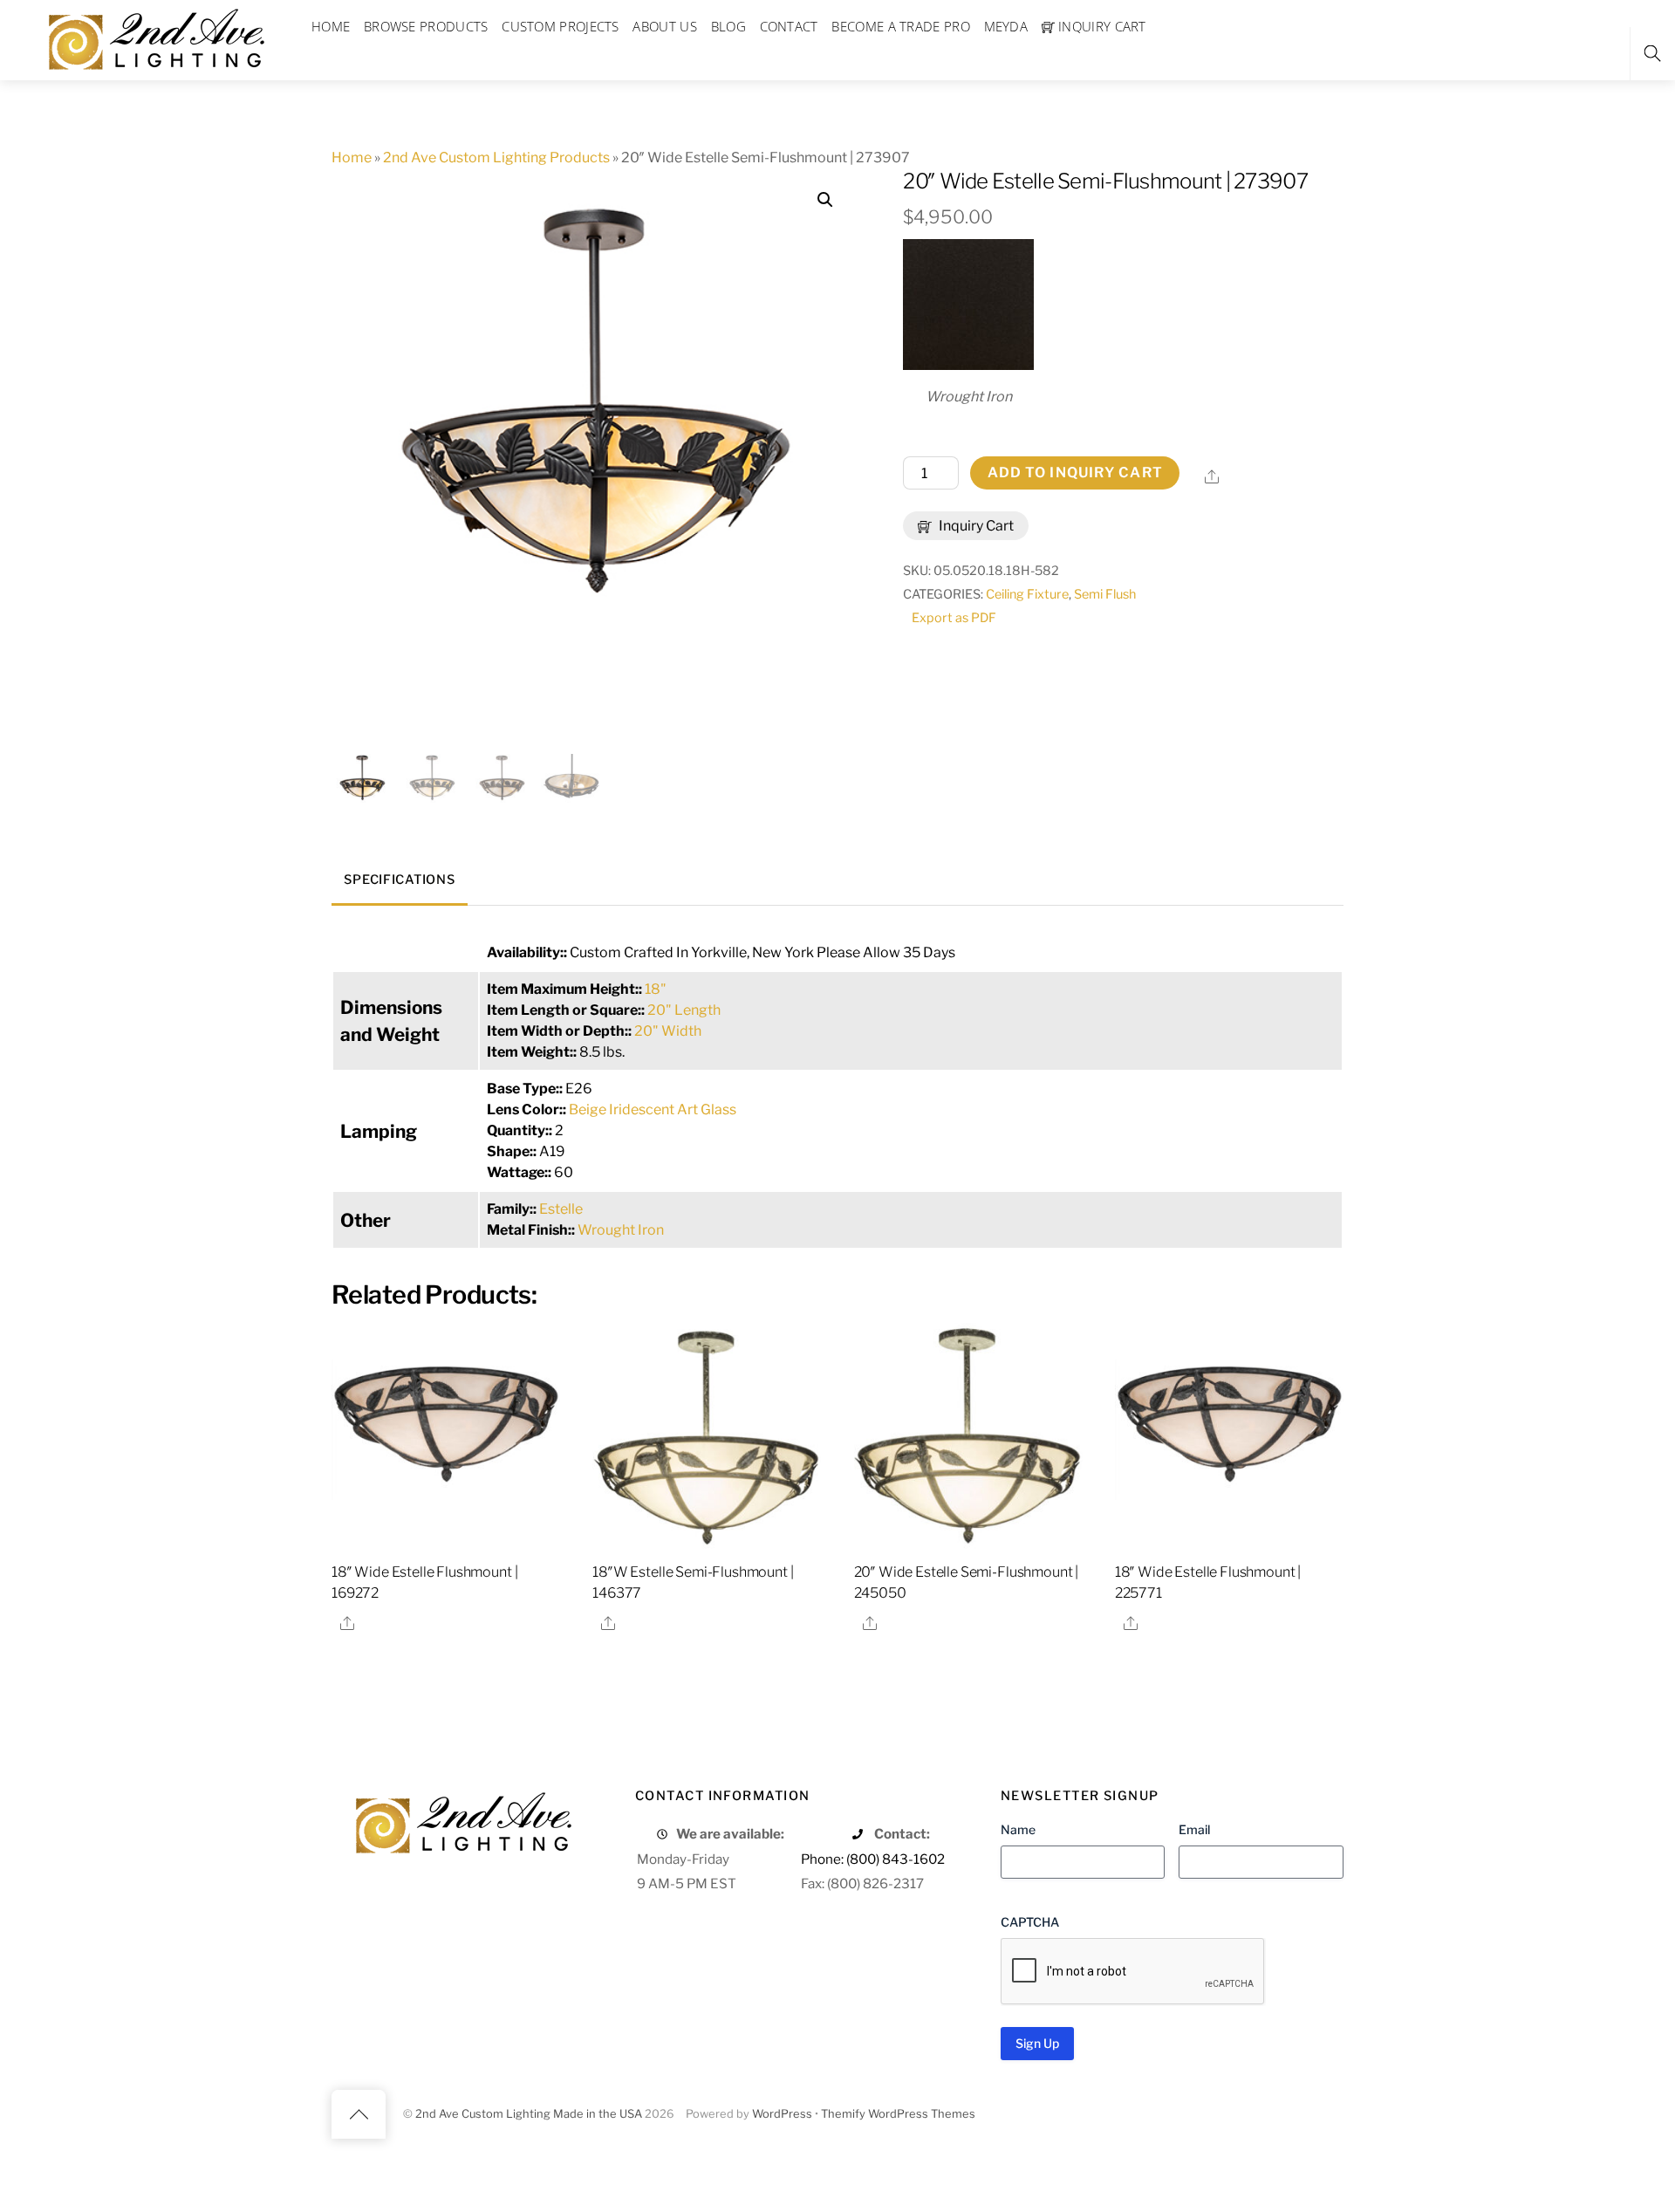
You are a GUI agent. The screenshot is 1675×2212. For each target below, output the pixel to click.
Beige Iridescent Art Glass (653, 1109)
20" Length (684, 1010)
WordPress (782, 2114)
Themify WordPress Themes (898, 2114)
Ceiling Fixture (1027, 594)
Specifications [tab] (399, 880)
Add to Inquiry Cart (1075, 473)
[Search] (1652, 54)
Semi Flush (1105, 594)
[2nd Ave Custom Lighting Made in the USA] (155, 37)
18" (656, 989)
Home (352, 158)
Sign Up (1037, 2043)
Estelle (561, 1209)
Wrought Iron (621, 1230)
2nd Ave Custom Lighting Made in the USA (529, 2114)
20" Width (668, 1031)
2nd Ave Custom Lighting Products (496, 158)
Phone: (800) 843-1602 (873, 1859)
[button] (825, 200)
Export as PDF (954, 618)
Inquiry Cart (975, 526)
